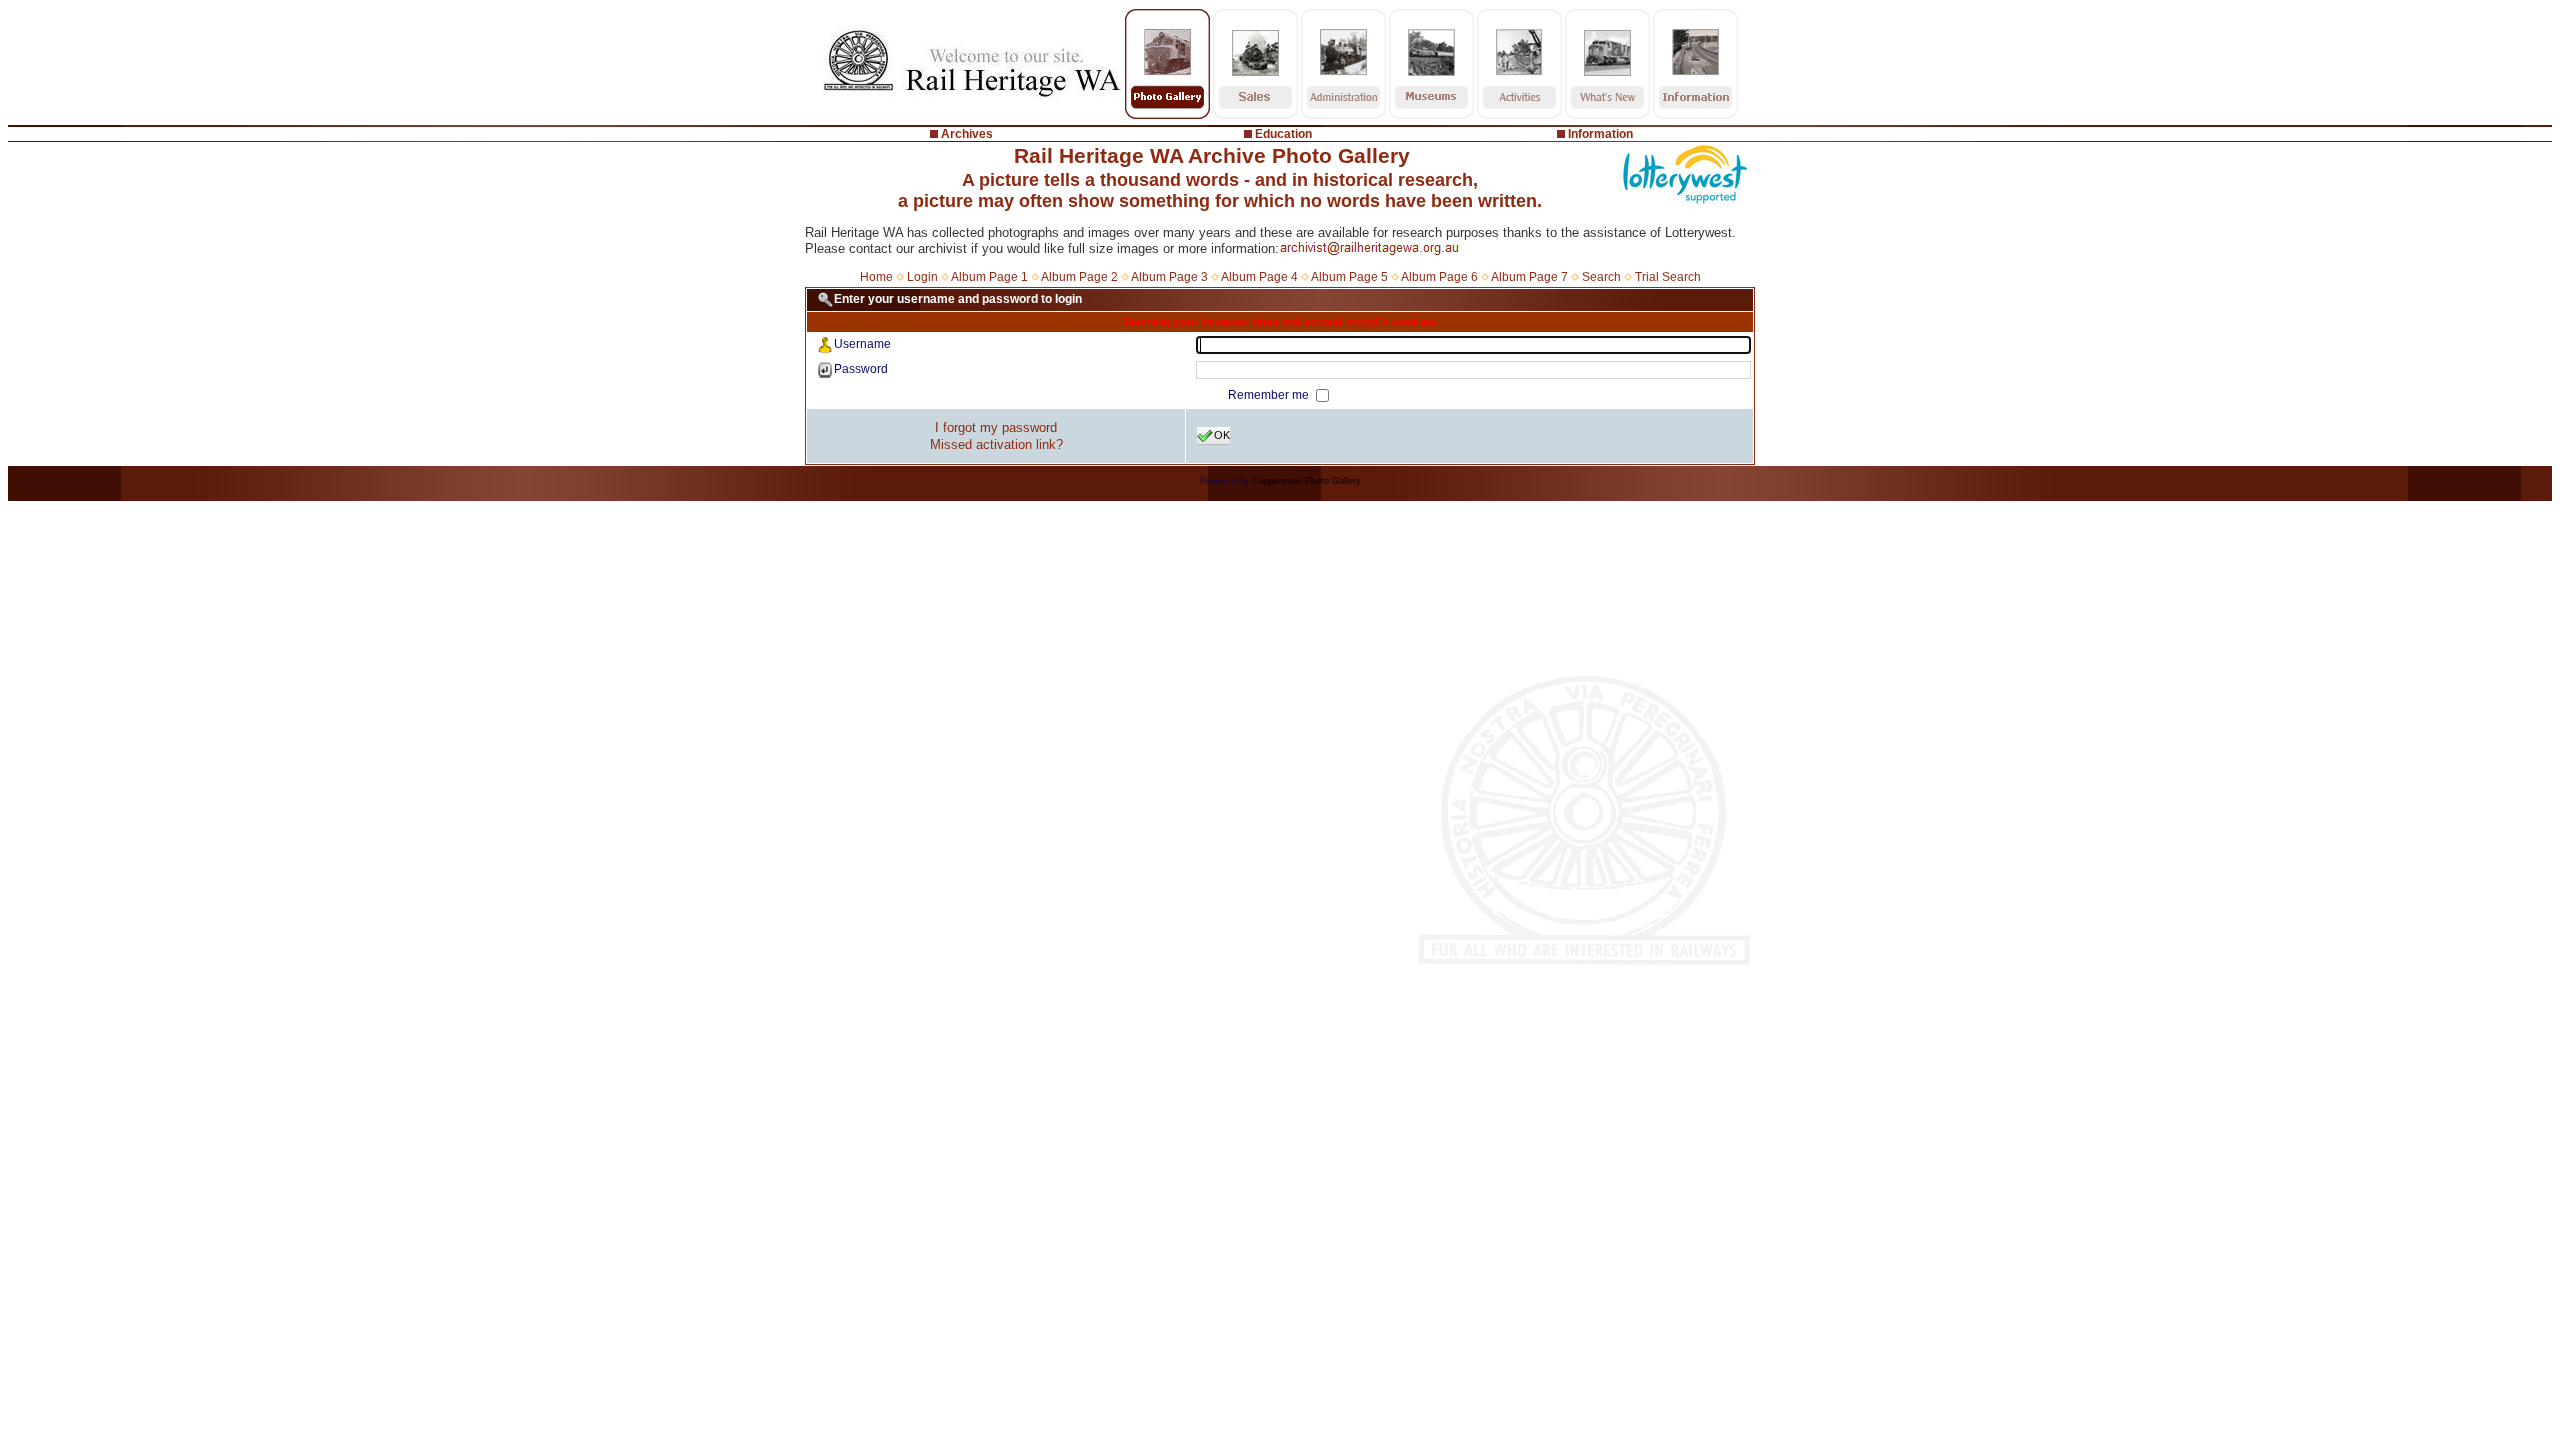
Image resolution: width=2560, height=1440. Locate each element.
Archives (967, 134)
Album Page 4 (1259, 277)
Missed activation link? (996, 444)
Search (1601, 277)
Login (922, 277)
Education (1283, 134)
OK (1222, 435)
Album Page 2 (1079, 277)
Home (876, 277)
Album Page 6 (1439, 277)
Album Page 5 (1349, 277)
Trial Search (1668, 277)
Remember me (1270, 395)
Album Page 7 (1529, 277)
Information (1600, 134)
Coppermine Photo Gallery (1306, 481)
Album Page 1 (989, 277)
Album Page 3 (1169, 277)
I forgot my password (996, 427)
